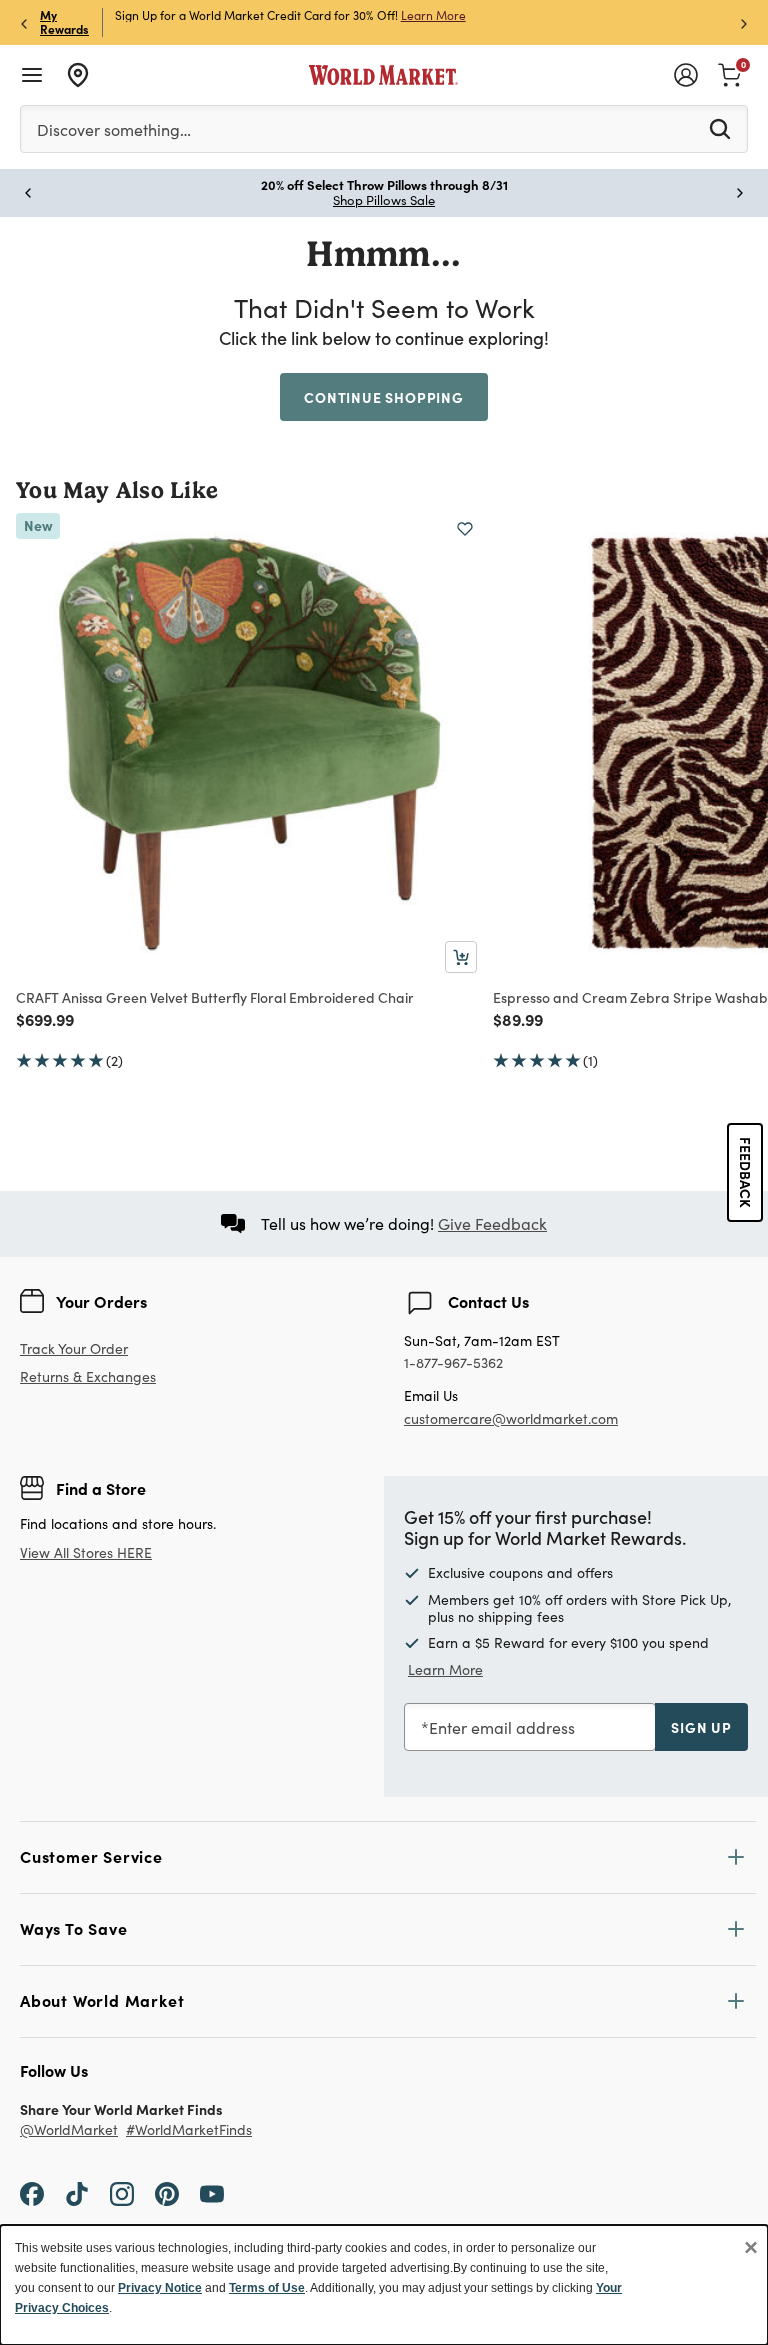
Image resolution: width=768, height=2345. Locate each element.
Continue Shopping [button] (384, 397)
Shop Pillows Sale (384, 200)
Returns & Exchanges (88, 1377)
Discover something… (114, 129)
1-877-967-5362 (453, 1363)
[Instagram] (122, 2193)
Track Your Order (74, 1348)
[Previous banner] (24, 22)
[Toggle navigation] (32, 75)
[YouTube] (212, 2193)
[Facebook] (32, 2193)
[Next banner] (744, 22)
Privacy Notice (160, 2288)
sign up (701, 1727)
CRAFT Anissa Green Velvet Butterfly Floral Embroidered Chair (215, 997)
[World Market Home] (383, 75)
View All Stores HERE (86, 1552)
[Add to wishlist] (465, 529)
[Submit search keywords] (720, 128)
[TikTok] (77, 2193)
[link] (730, 73)
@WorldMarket (69, 2130)
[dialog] (384, 2285)
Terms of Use (267, 2288)
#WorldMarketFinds (189, 2130)
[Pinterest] (167, 2193)
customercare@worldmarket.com (511, 1418)
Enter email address (502, 1727)
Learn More (433, 15)
